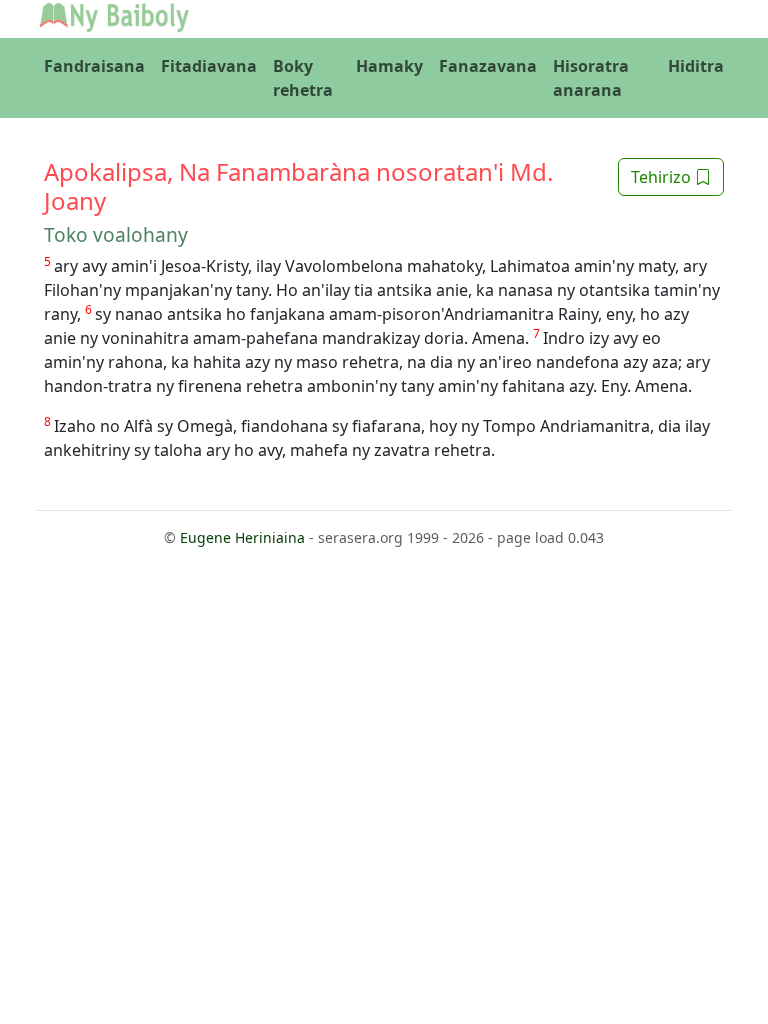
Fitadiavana (209, 66)
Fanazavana (488, 66)
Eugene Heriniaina (242, 537)
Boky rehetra (303, 78)
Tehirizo (663, 177)
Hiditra (696, 66)
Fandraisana (94, 66)
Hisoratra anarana (591, 78)
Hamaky (389, 66)
